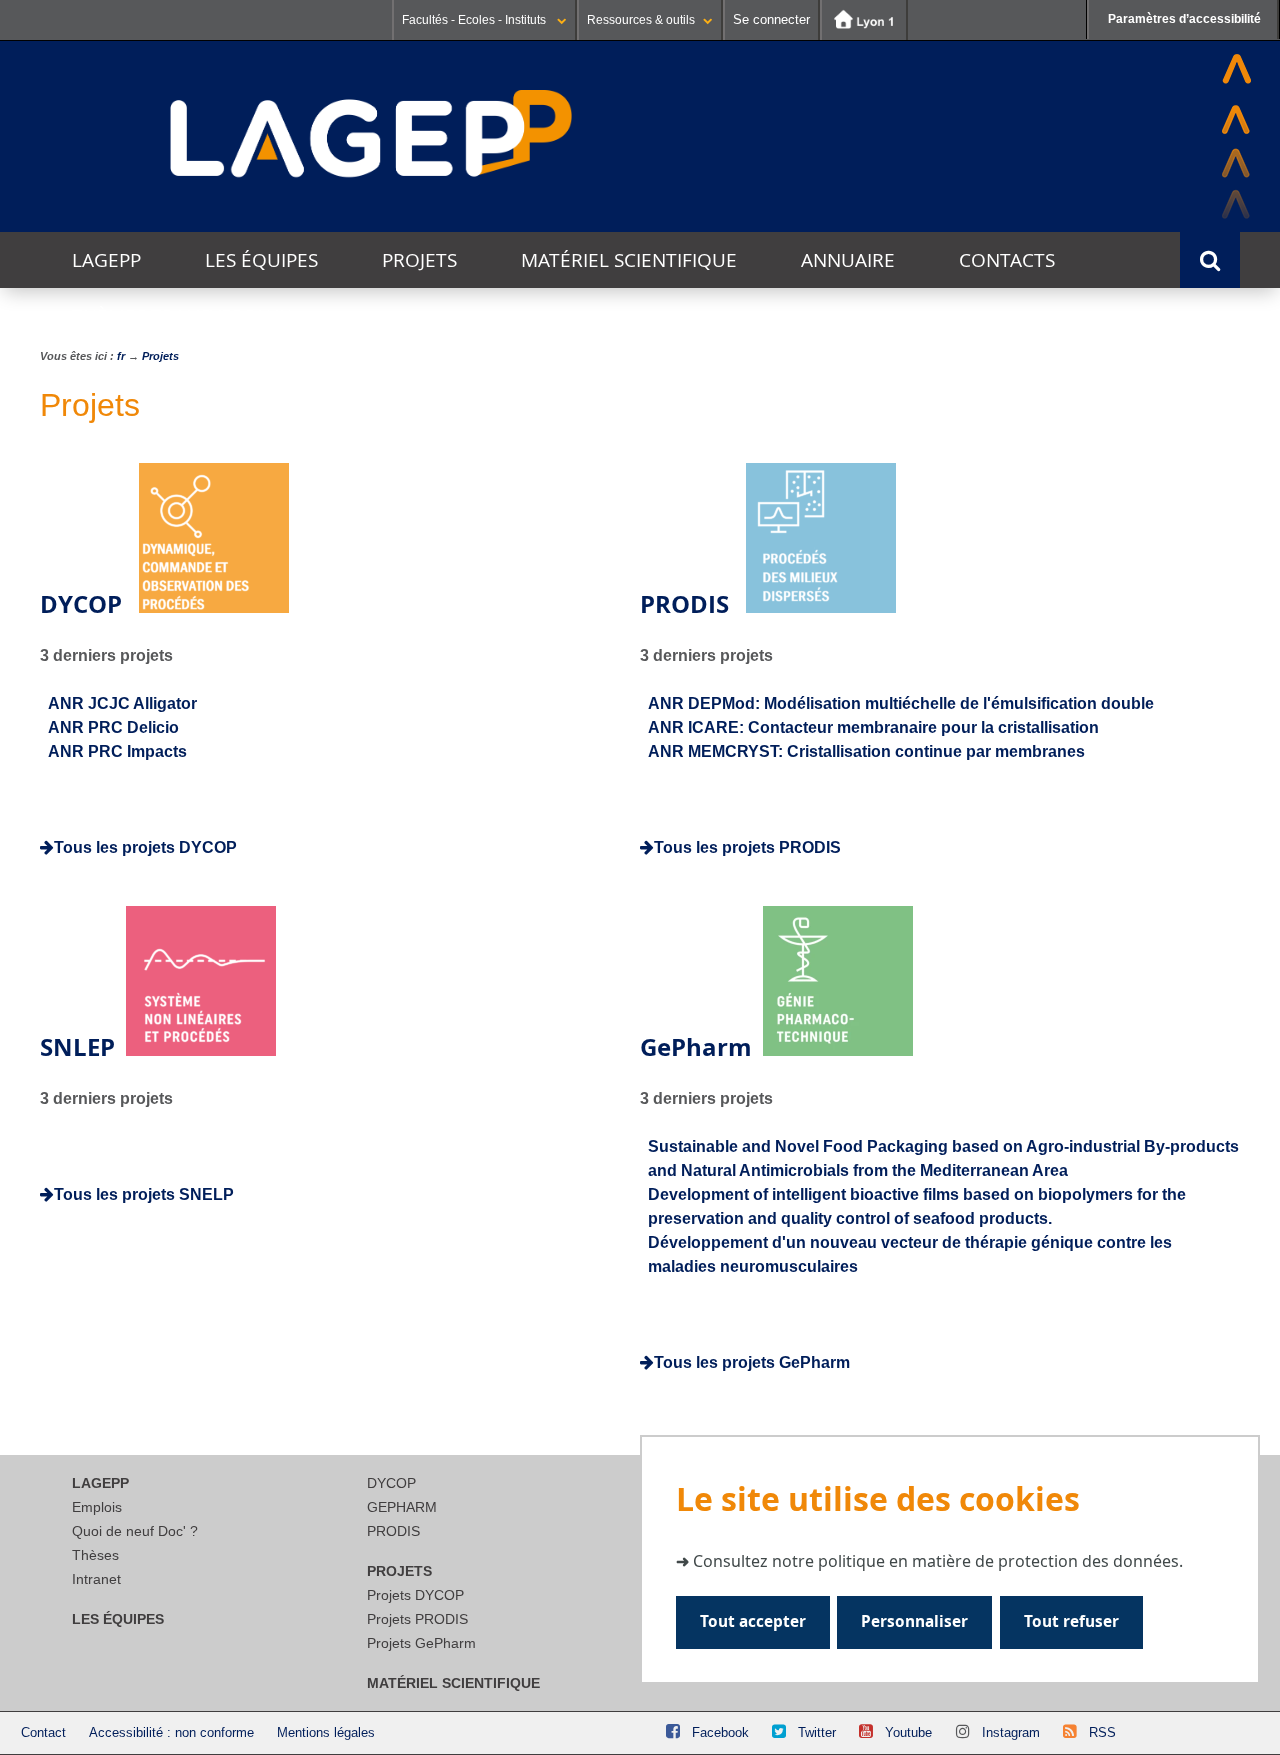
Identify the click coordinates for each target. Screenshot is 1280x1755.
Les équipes (261, 260)
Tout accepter (753, 1622)
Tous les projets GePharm (752, 1362)
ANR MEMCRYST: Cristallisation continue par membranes (866, 751)
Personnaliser (914, 1622)
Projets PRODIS (417, 1619)
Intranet (96, 1579)
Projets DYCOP (415, 1595)
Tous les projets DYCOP (145, 847)
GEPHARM (402, 1507)
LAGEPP (106, 260)
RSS (1102, 1732)
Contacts (1007, 260)
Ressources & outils (641, 20)
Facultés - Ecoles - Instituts (475, 20)
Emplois (97, 1507)
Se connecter (771, 19)
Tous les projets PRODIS (747, 847)
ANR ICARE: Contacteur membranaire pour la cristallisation (873, 727)
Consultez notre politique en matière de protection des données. (938, 1561)
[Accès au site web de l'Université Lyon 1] (864, 20)
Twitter (817, 1732)
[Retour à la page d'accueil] (372, 135)
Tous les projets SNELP (144, 1194)
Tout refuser (1071, 1622)
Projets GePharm (421, 1643)
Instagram (1011, 1732)
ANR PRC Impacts (117, 751)
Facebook (720, 1732)
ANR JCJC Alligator (122, 703)
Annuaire (848, 260)
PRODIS (393, 1531)
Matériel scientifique (629, 260)
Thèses (95, 1555)
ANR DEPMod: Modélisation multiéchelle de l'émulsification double (901, 703)
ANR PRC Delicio (113, 727)
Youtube (908, 1732)
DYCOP (391, 1483)
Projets (419, 260)
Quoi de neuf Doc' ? (135, 1531)
